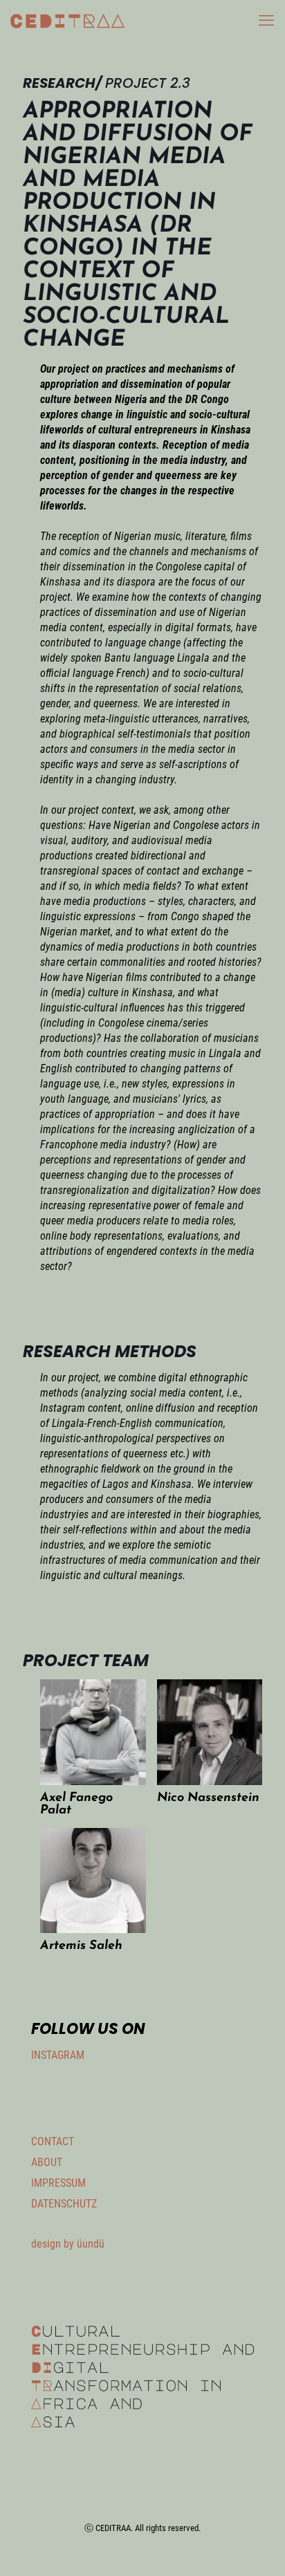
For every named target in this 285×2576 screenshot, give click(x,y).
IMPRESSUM (58, 2183)
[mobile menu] (266, 21)
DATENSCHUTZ (64, 2204)
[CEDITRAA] (67, 21)
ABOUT (47, 2162)
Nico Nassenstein (208, 1798)
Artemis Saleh (81, 1946)
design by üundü (68, 2244)
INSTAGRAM (58, 2055)
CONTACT (53, 2141)
